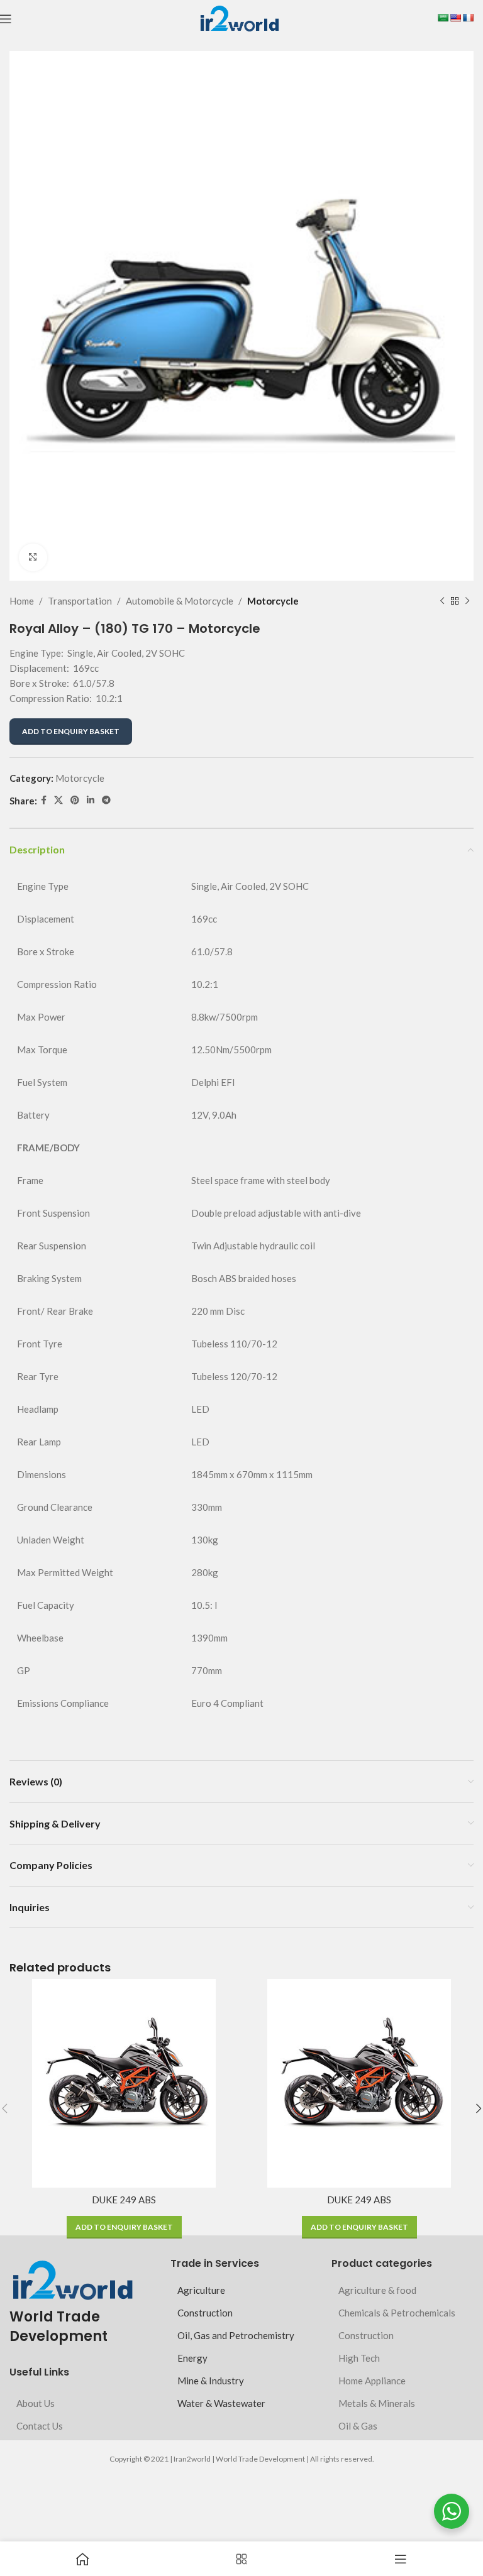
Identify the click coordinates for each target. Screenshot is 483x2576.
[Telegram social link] (106, 800)
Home (22, 601)
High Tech (359, 2358)
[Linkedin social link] (91, 800)
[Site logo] (239, 18)
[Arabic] (443, 18)
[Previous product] (442, 601)
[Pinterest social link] (75, 800)
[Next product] (467, 601)
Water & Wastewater (221, 2403)
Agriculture (201, 2290)
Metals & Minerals (377, 2403)
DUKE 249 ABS (124, 2200)
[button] (124, 2227)
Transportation (80, 601)
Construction (205, 2313)
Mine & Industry (211, 2381)
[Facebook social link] (44, 800)
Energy (192, 2358)
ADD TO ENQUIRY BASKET (71, 731)
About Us (36, 2403)
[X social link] (58, 800)
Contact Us (40, 2426)
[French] (468, 18)
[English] (455, 18)
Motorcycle (273, 601)
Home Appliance (372, 2381)
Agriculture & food (377, 2290)
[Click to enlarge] (33, 558)
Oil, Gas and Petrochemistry (236, 2335)
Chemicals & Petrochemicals (397, 2313)
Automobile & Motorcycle (180, 601)
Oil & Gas (358, 2426)
